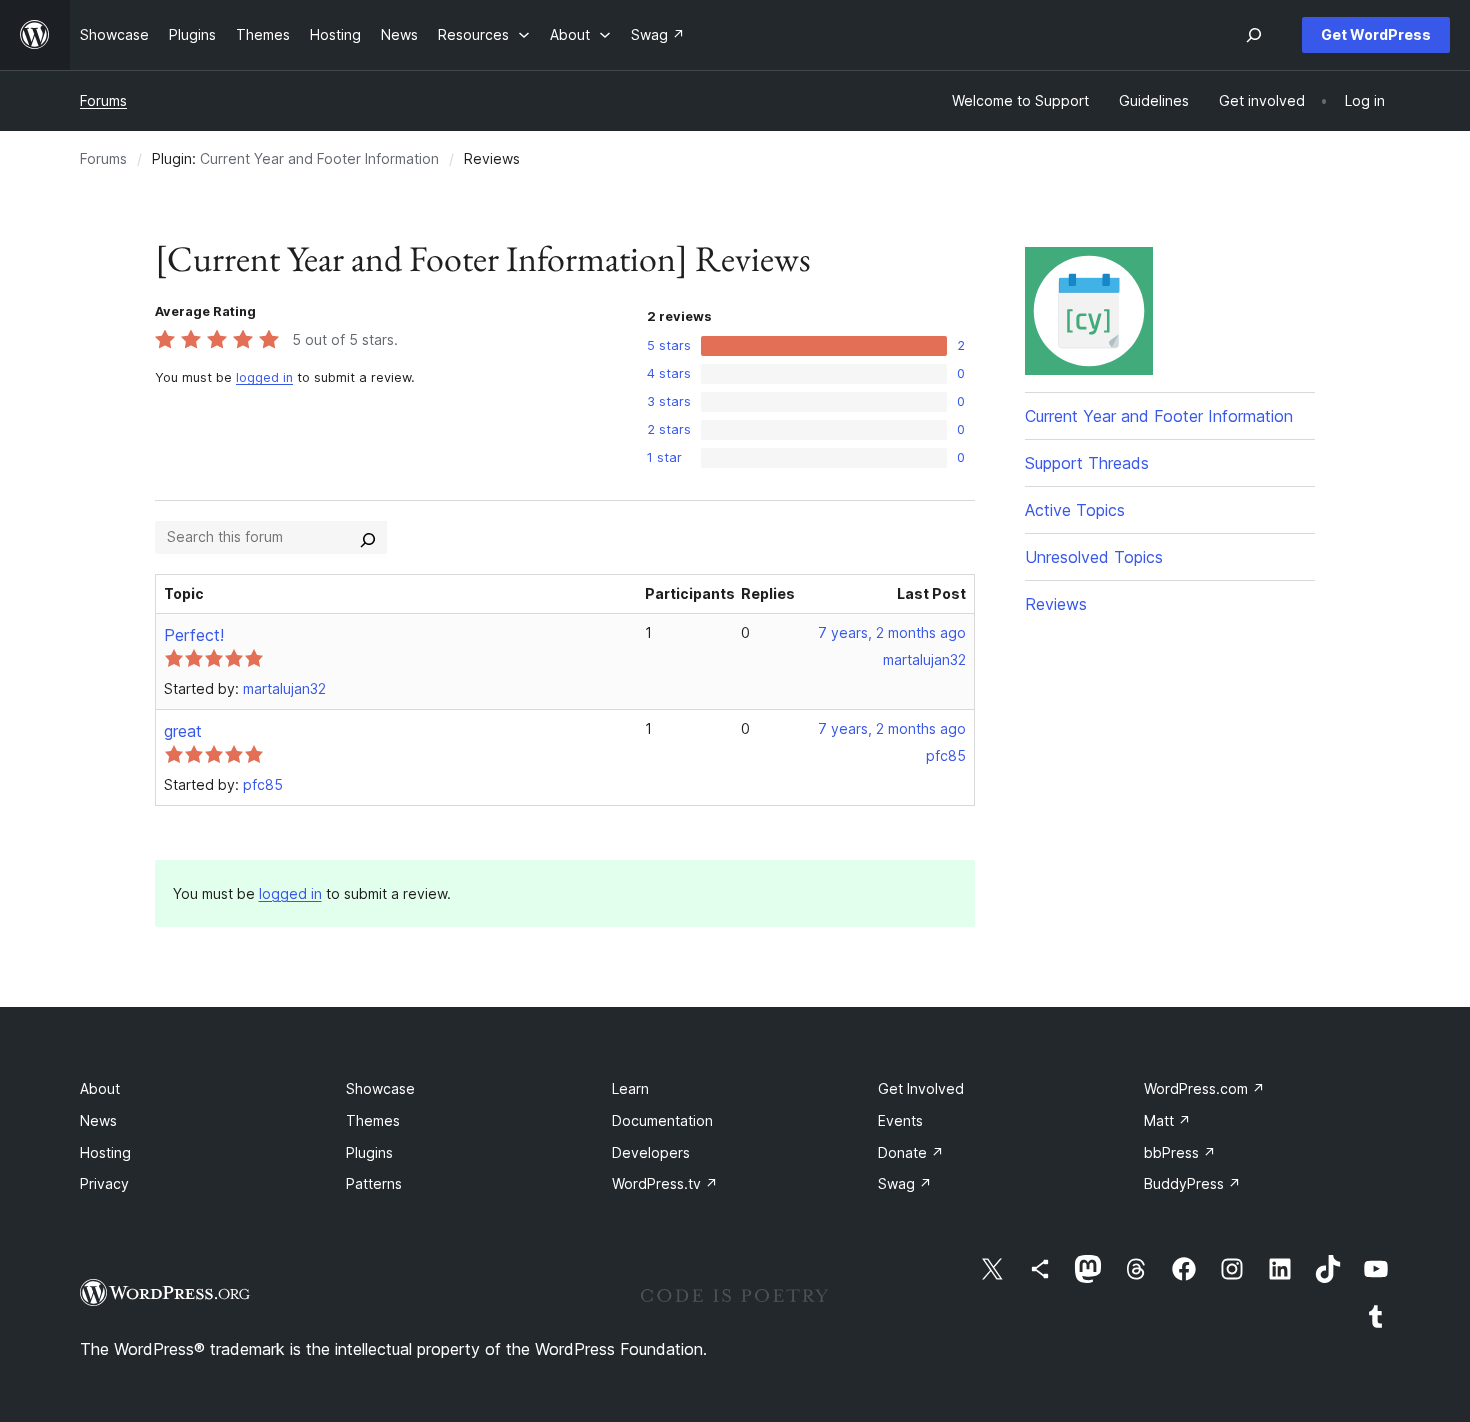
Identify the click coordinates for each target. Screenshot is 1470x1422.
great (183, 731)
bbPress (1180, 1152)
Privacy (104, 1183)
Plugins (369, 1152)
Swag (905, 1183)
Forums (103, 100)
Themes (373, 1120)
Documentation (662, 1120)
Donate (911, 1152)
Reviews (1056, 604)
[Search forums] (368, 537)
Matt (1167, 1120)
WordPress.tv (665, 1183)
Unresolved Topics (1094, 557)
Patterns (374, 1183)
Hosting (105, 1152)
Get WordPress (1376, 34)
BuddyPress (1192, 1183)
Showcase (380, 1088)
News (98, 1120)
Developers (651, 1152)
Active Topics (1075, 510)
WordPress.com (1204, 1088)
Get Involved (921, 1088)
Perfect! (194, 635)
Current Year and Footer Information (319, 158)
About (100, 1088)
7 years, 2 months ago (892, 632)
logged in (264, 377)
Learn (630, 1088)
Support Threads (1087, 463)
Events (900, 1120)
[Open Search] (1254, 35)
